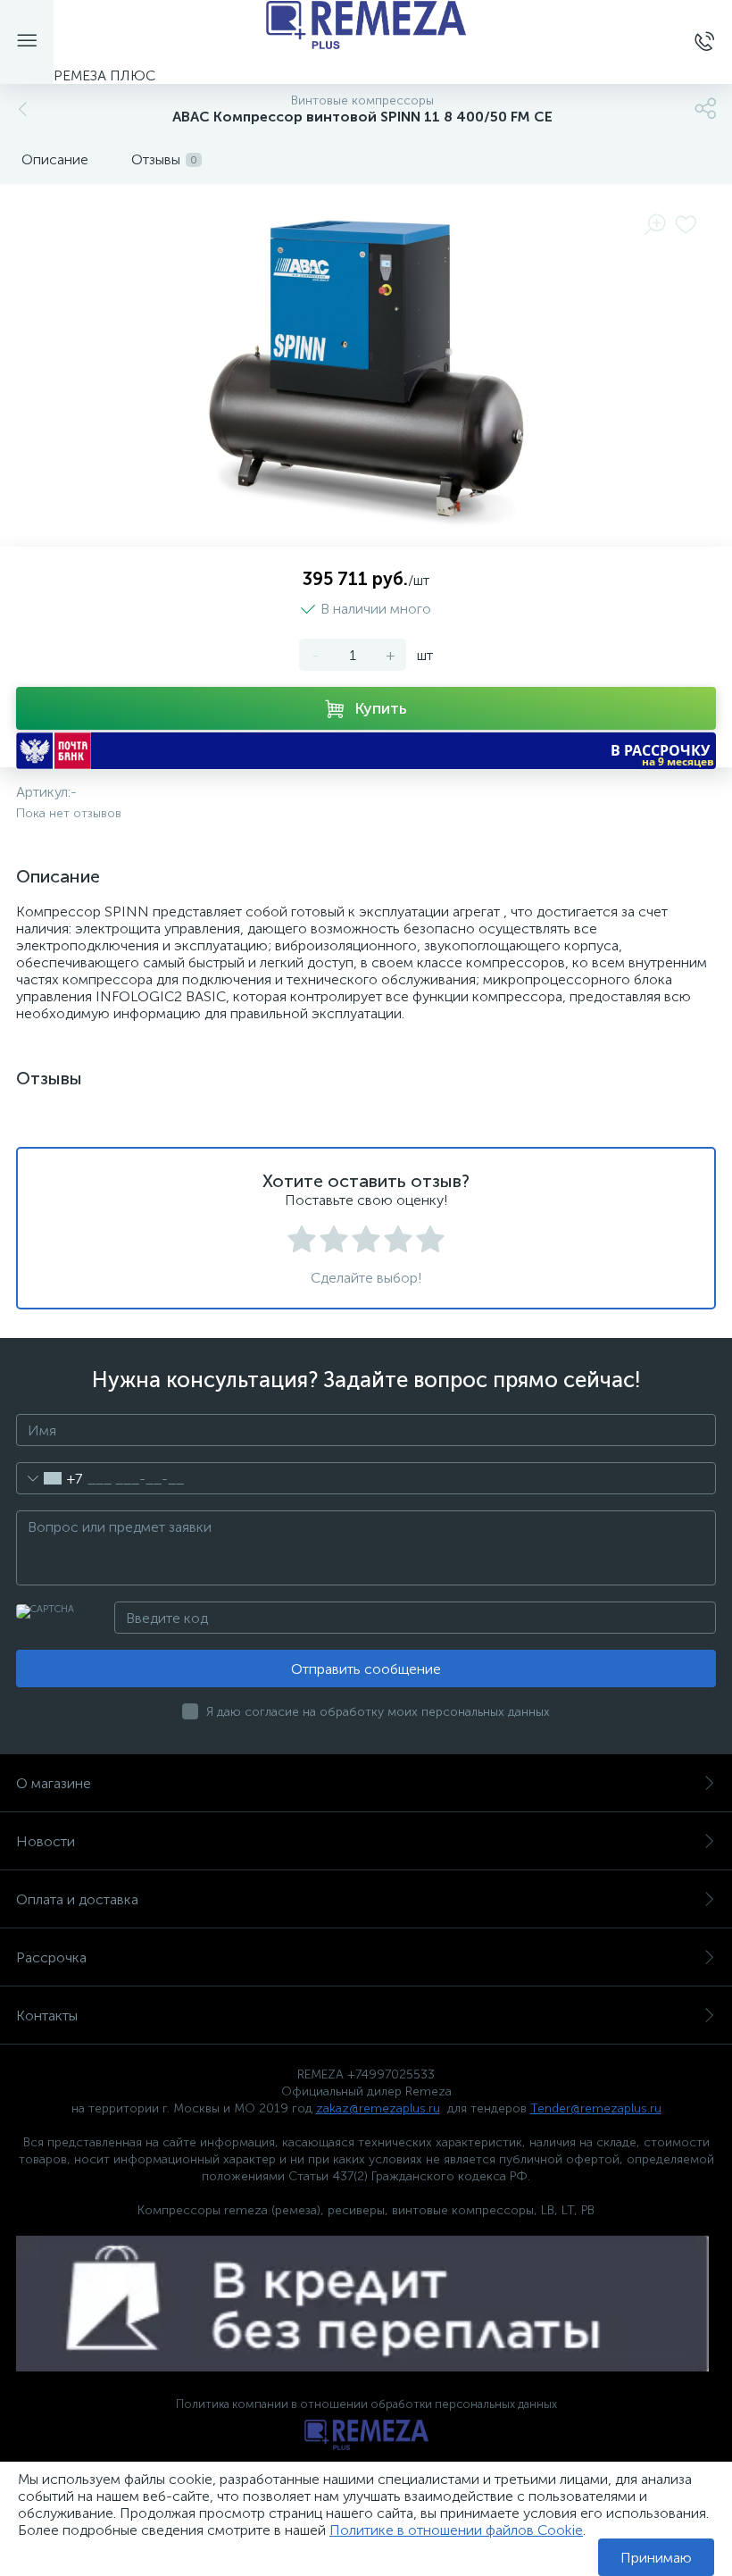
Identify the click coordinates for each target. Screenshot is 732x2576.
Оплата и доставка (77, 1899)
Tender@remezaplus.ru (596, 2108)
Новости (46, 1841)
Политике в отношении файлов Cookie (456, 2530)
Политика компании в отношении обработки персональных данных (366, 2404)
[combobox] (50, 1478)
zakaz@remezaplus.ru (378, 2108)
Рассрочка (51, 1957)
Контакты (47, 2016)
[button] (366, 751)
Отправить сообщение (366, 1669)
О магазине (54, 1783)
